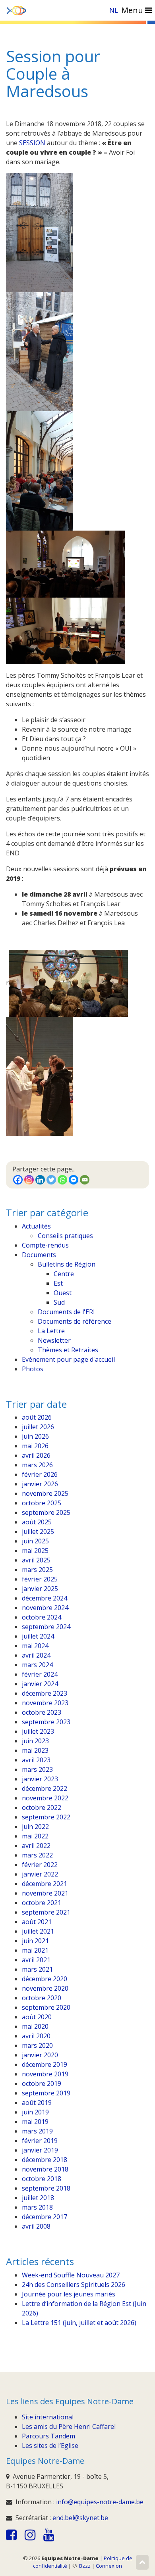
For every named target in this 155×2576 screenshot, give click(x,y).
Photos (33, 1369)
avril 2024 (36, 1655)
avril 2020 (36, 2036)
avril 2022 (36, 1846)
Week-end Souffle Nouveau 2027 (71, 2275)
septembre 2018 (46, 2188)
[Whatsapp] (62, 1180)
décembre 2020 (45, 1979)
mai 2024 (35, 1646)
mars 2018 (37, 2207)
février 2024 (40, 1674)
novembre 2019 (45, 2074)
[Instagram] (29, 1180)
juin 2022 (35, 1827)
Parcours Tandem (48, 2436)
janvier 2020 (40, 2055)
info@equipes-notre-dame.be (100, 2502)
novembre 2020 (45, 1988)
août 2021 (37, 1922)
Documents (39, 1255)
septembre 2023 (46, 1722)
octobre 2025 (42, 1503)
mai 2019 (35, 2122)
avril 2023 (36, 1760)
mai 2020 (35, 2026)
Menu (133, 10)
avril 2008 (36, 2226)
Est (58, 1283)
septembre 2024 (46, 1627)
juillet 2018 (38, 2198)
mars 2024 (37, 1665)
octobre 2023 (42, 1712)
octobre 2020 (42, 1998)
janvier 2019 (40, 2150)
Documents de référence (75, 1321)
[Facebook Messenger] (74, 1180)
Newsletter (54, 1340)
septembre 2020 (46, 2007)
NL (114, 10)
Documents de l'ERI (66, 1312)
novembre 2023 (45, 1703)
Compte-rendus (45, 1245)
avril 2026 (36, 1455)
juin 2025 (35, 1541)
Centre (64, 1274)
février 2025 (40, 1579)
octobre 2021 (42, 1903)
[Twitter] (51, 1180)
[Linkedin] (40, 1180)
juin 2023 (35, 1741)
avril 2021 (36, 1960)
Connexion (109, 2566)
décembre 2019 (45, 2064)
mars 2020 (37, 2045)
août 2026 (37, 1417)
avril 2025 (36, 1560)
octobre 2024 (42, 1617)
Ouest (63, 1293)
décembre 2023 (45, 1693)
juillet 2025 (38, 1531)
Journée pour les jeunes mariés (69, 2294)
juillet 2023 (38, 1731)
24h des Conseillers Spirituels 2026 (74, 2285)
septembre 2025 (46, 1512)
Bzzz (85, 2566)
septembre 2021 (46, 1912)
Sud (59, 1302)
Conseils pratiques (65, 1236)
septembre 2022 (46, 1817)
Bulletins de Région (67, 1264)
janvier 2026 (40, 1484)
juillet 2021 (38, 1931)
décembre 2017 (45, 2217)
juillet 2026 (38, 1427)
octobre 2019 (42, 2083)
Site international (48, 2417)
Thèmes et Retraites (68, 1350)
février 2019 (40, 2141)
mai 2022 (35, 1836)
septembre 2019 (46, 2093)
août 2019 (37, 2103)
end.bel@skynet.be (80, 2518)
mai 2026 (35, 1446)
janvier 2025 (40, 1589)
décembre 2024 (45, 1598)
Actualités (36, 1226)
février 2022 (40, 1865)
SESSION (32, 143)
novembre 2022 (45, 1798)
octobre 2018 (42, 2179)
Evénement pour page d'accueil (68, 1359)
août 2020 (37, 2017)
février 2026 (40, 1474)
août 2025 (37, 1522)
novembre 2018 (45, 2169)
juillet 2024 (38, 1636)
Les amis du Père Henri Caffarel (69, 2426)
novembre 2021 (45, 1893)
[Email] (85, 1180)
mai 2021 (35, 1950)
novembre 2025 (45, 1493)
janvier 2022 (40, 1874)
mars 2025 (37, 1570)
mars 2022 (37, 1855)
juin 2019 (35, 2112)
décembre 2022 (45, 1788)
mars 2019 (37, 2131)
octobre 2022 (42, 1807)
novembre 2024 (45, 1608)
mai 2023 (35, 1750)
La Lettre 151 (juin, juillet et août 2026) (79, 2323)
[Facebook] (18, 1180)
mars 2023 (37, 1769)
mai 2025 (35, 1551)
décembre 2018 (45, 2160)
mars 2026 (37, 1465)
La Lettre (51, 1331)
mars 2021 (37, 1969)
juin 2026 (35, 1436)
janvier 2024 (40, 1684)
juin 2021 (35, 1941)
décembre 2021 (45, 1884)
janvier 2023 (40, 1779)
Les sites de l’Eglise (50, 2446)
